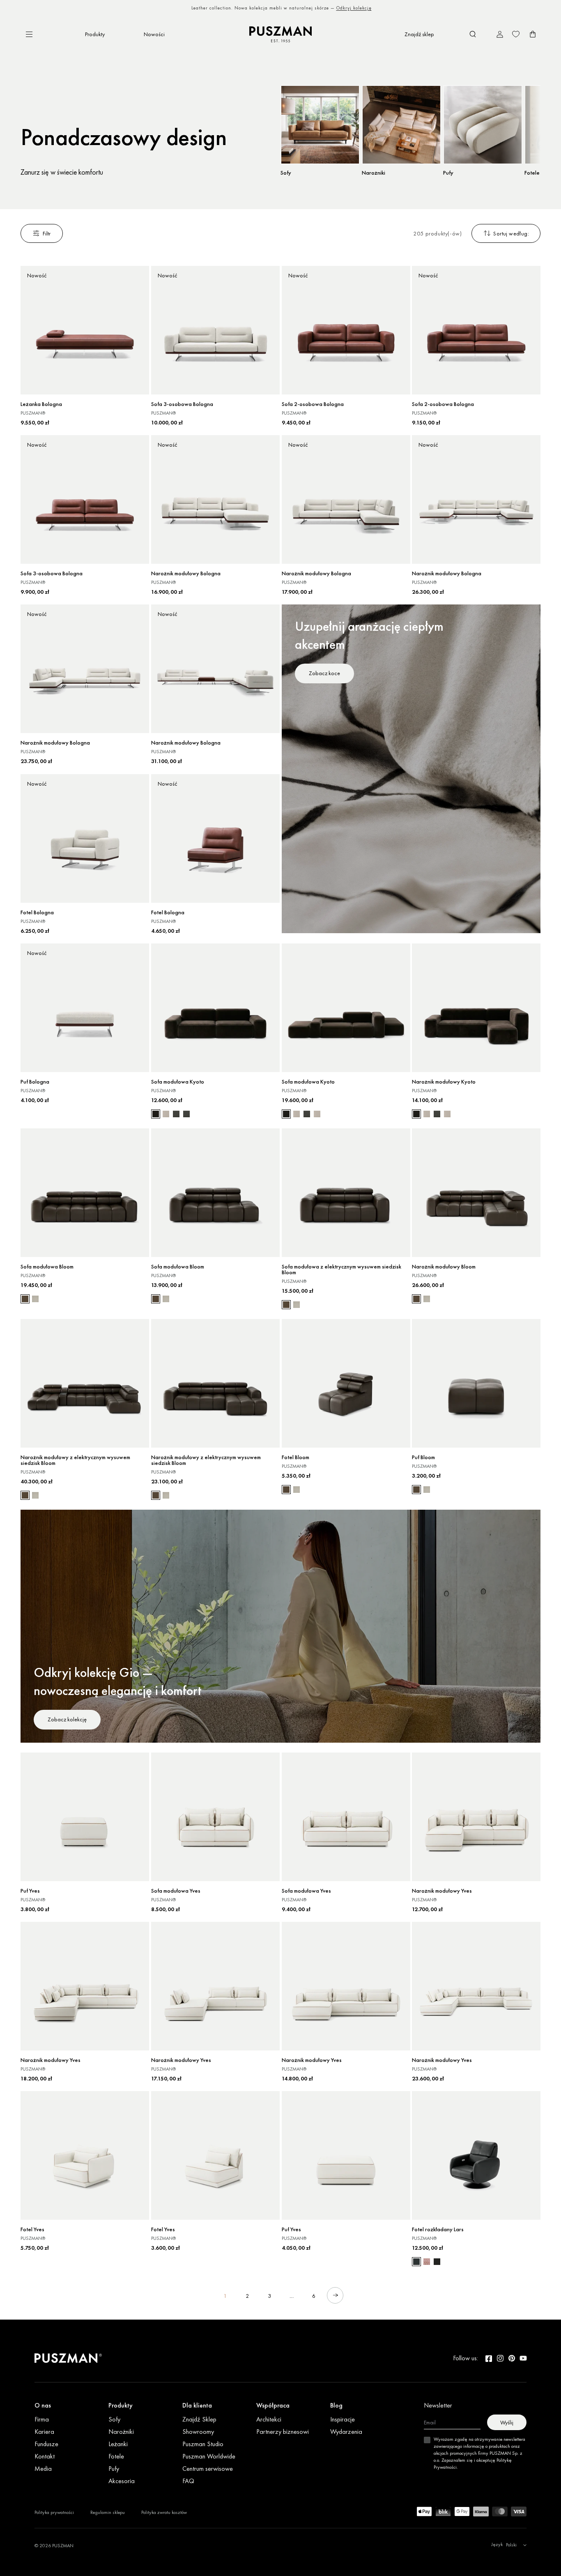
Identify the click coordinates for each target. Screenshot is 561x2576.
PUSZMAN (63, 2546)
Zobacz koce (324, 673)
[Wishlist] (516, 34)
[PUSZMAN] (68, 2358)
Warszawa (267, 8)
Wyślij (507, 2422)
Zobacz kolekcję (67, 1719)
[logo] (280, 34)
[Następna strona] (335, 2295)
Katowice (316, 8)
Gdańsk (357, 8)
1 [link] (225, 2296)
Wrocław (292, 8)
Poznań (337, 8)
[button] (473, 34)
